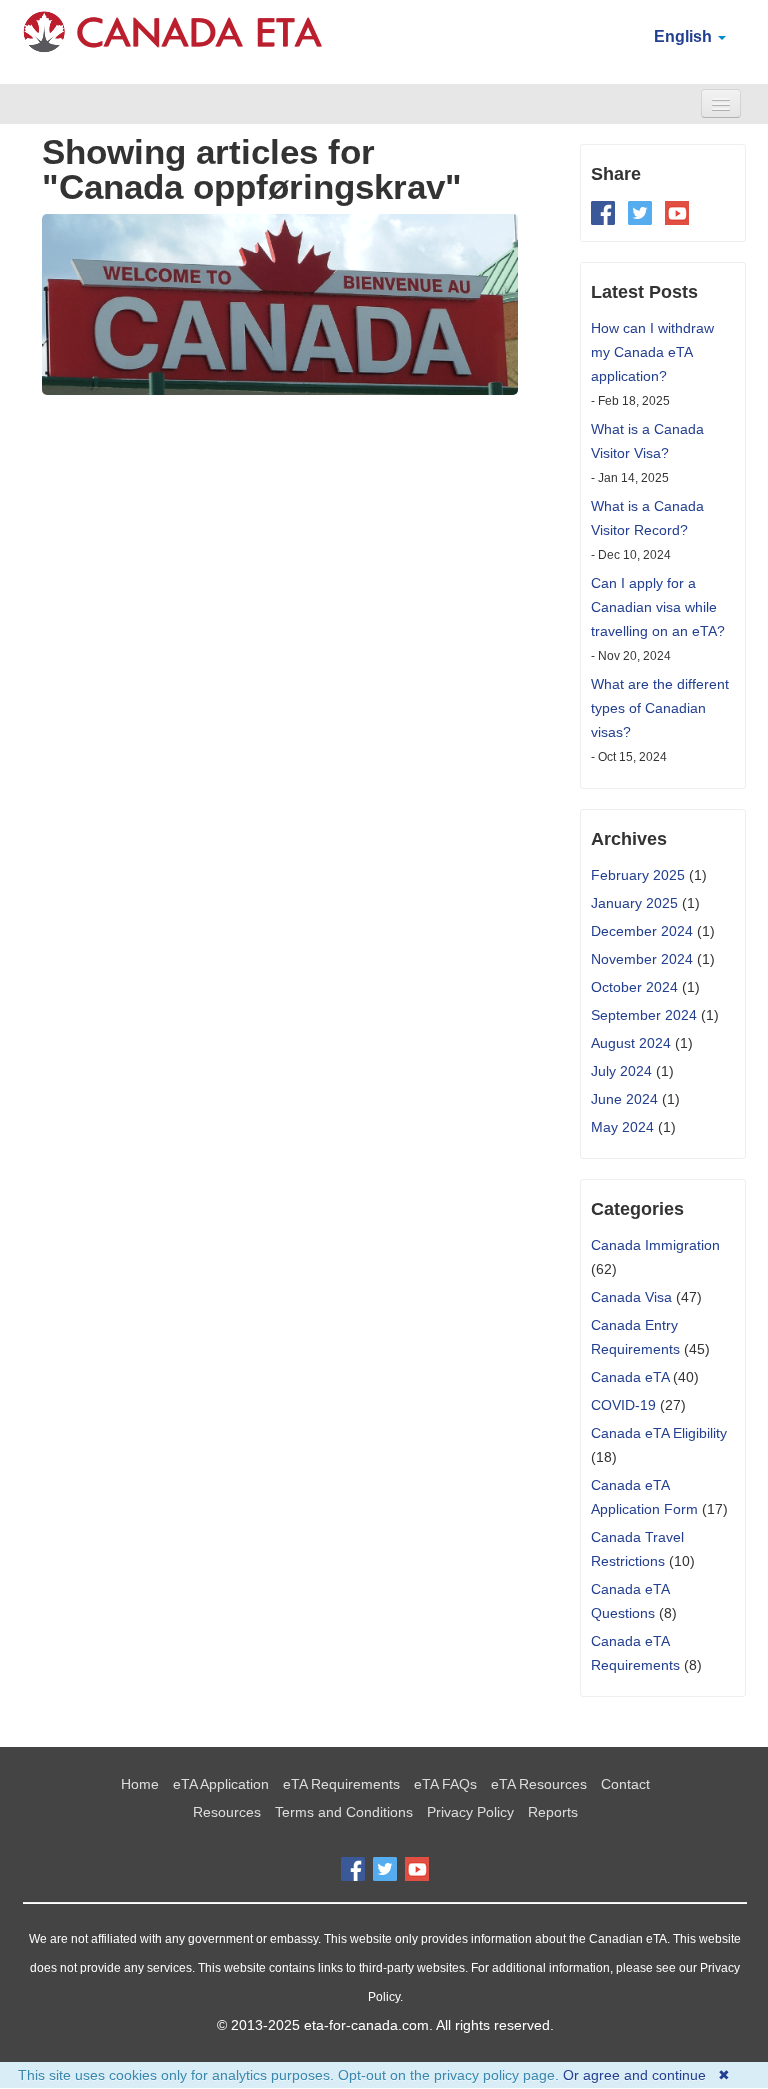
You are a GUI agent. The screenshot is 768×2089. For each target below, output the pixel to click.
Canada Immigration (655, 1245)
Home (140, 1784)
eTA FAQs (445, 1784)
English (685, 36)
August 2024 (631, 1043)
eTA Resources (539, 1784)
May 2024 (622, 1127)
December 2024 (642, 931)
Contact (625, 1784)
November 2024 (642, 959)
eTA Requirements (341, 1784)
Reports (553, 1812)
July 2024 (621, 1071)
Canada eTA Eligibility (659, 1433)
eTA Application (221, 1784)
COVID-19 (623, 1405)
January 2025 (634, 903)
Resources (227, 1812)
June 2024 (624, 1099)
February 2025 (638, 875)
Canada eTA (630, 1377)
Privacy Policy (470, 1812)
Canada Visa (631, 1297)
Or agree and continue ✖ (646, 2075)
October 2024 (634, 987)
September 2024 (644, 1015)
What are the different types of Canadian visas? (660, 708)
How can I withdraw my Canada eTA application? (652, 352)
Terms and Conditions (344, 1812)
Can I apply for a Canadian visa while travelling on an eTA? (658, 607)
